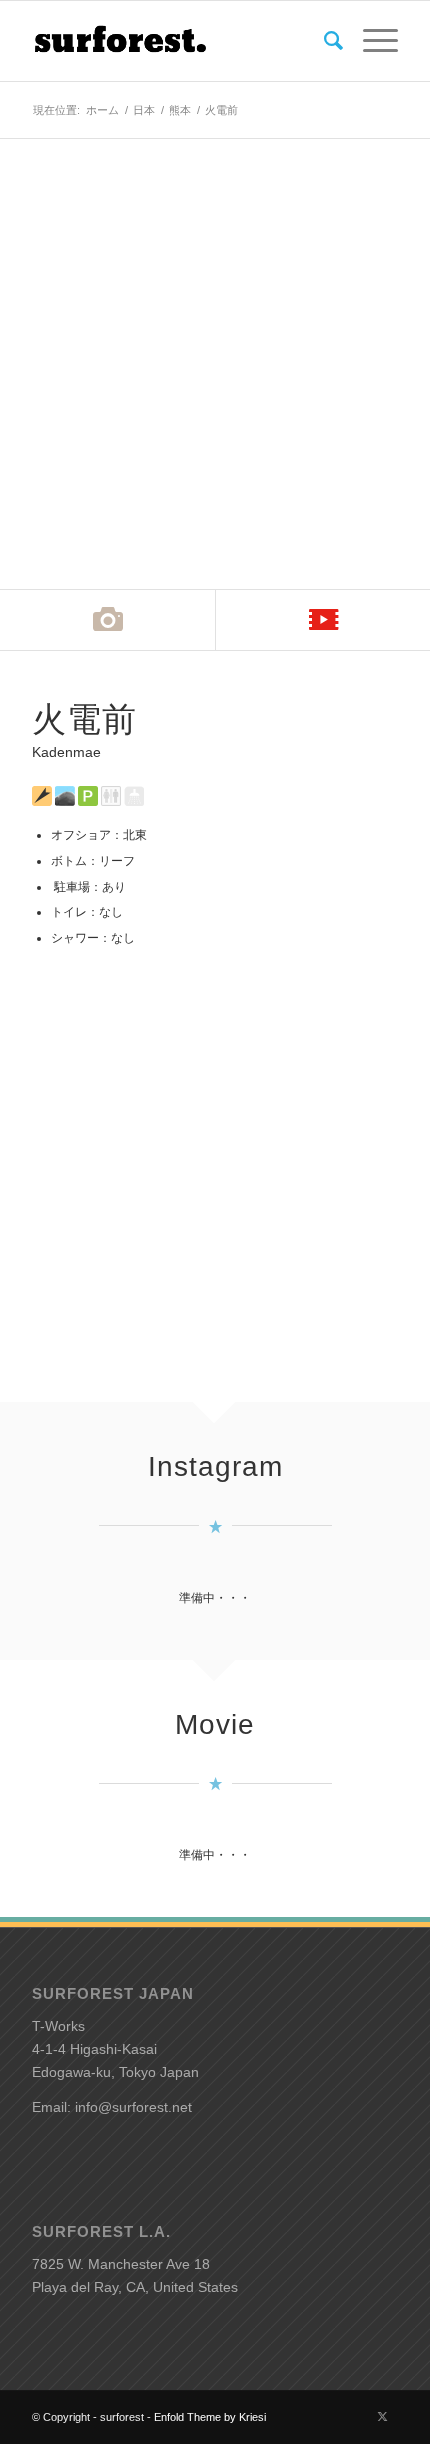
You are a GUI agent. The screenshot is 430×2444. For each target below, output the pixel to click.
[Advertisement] (215, 1162)
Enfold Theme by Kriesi (210, 2417)
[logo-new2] (178, 41)
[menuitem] (323, 41)
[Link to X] (383, 2416)
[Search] (323, 41)
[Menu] (370, 41)
